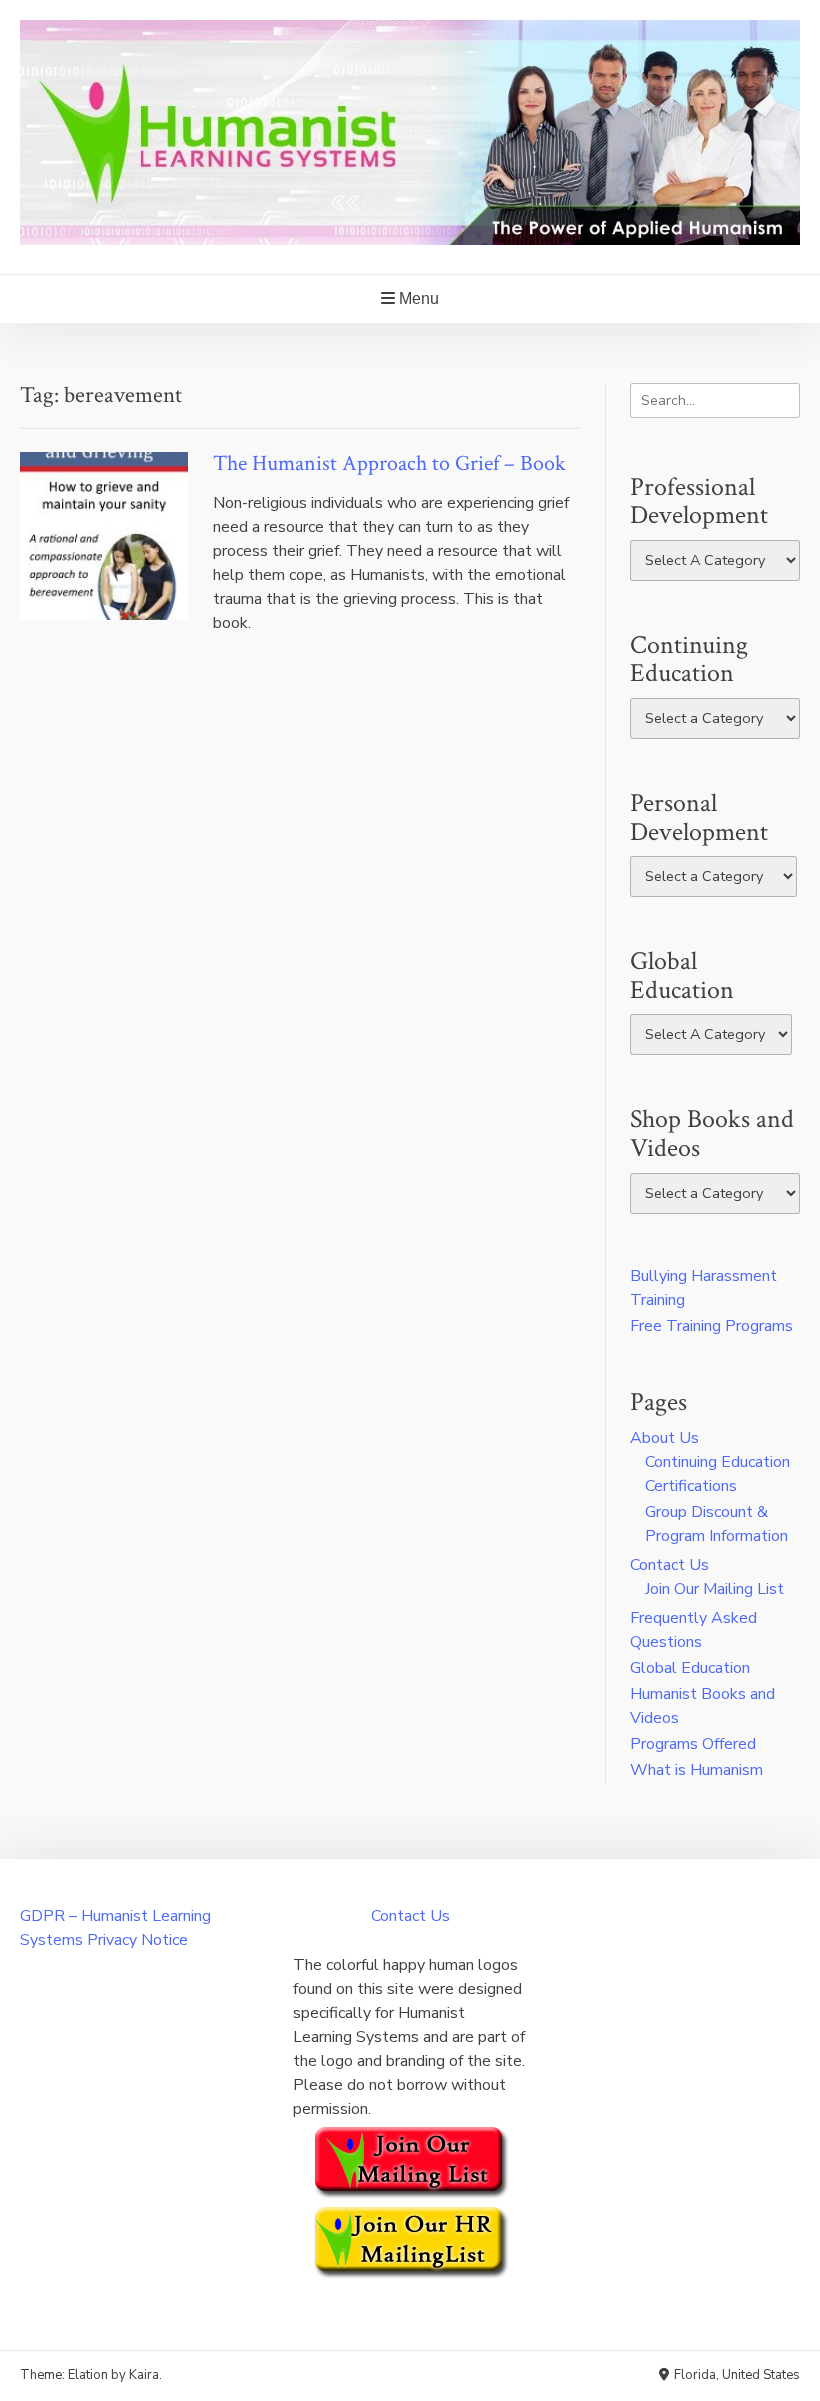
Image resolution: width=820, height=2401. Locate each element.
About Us (664, 1438)
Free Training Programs (711, 1326)
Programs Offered (693, 1744)
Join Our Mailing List (714, 1589)
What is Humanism (696, 1770)
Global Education (690, 1668)
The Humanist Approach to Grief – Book (389, 463)
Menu (417, 298)
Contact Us (669, 1565)
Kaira (144, 2375)
